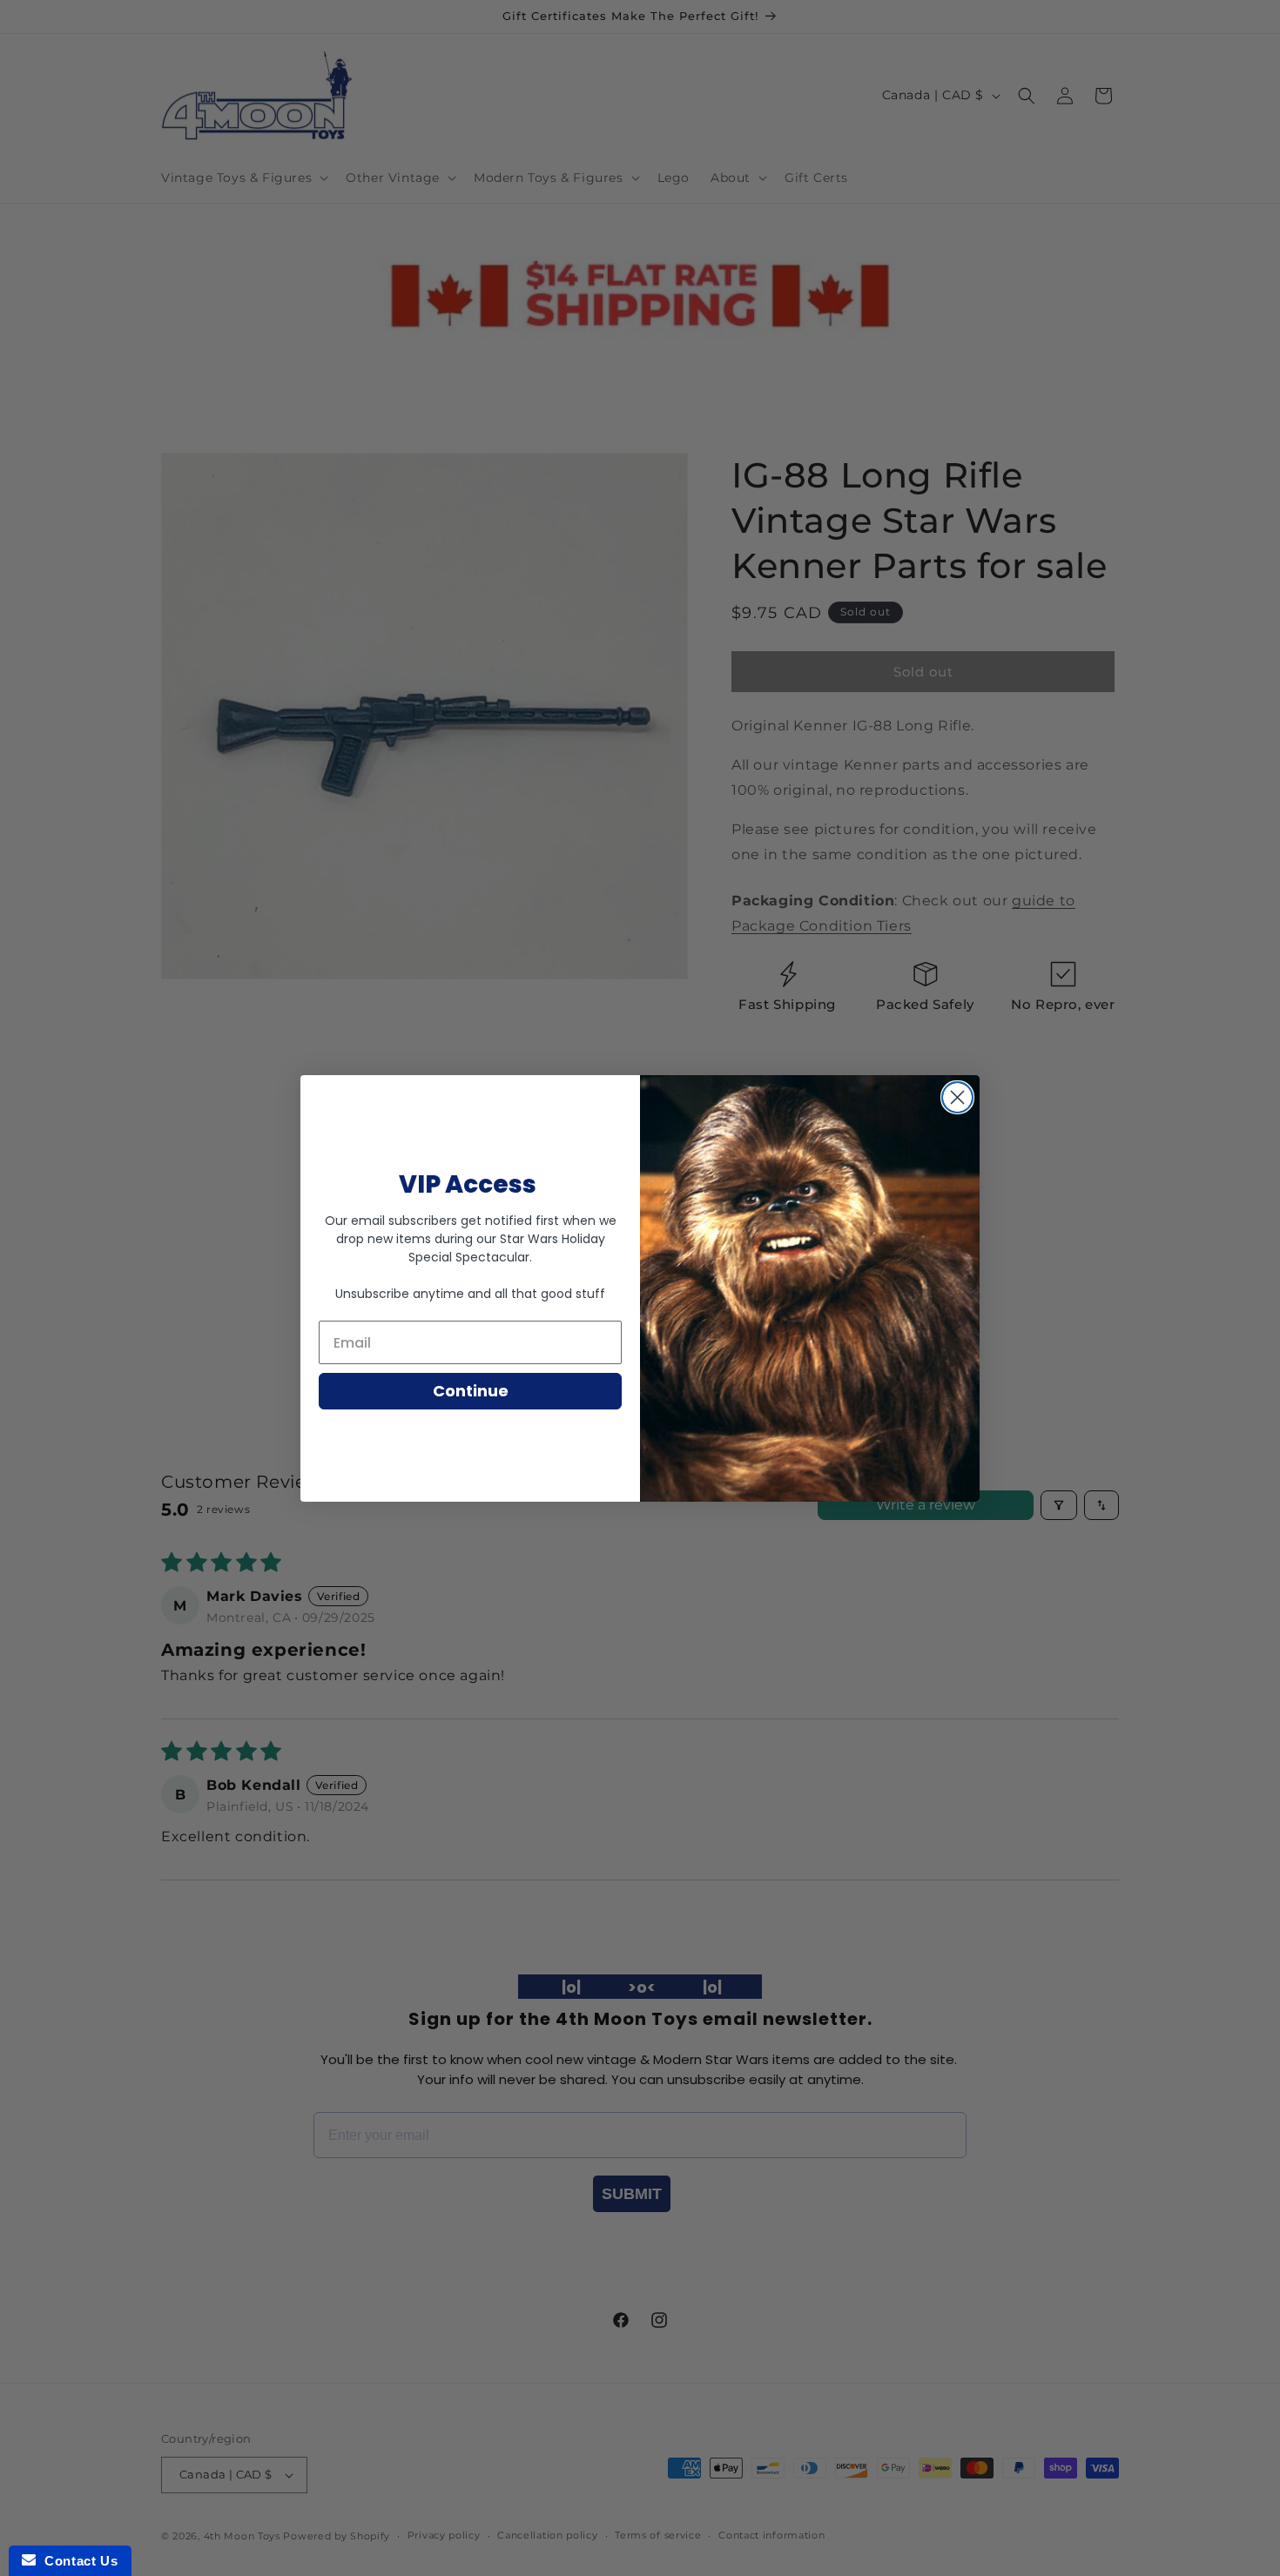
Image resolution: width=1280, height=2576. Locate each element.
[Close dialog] (957, 1097)
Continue (471, 1391)
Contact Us (77, 2561)
